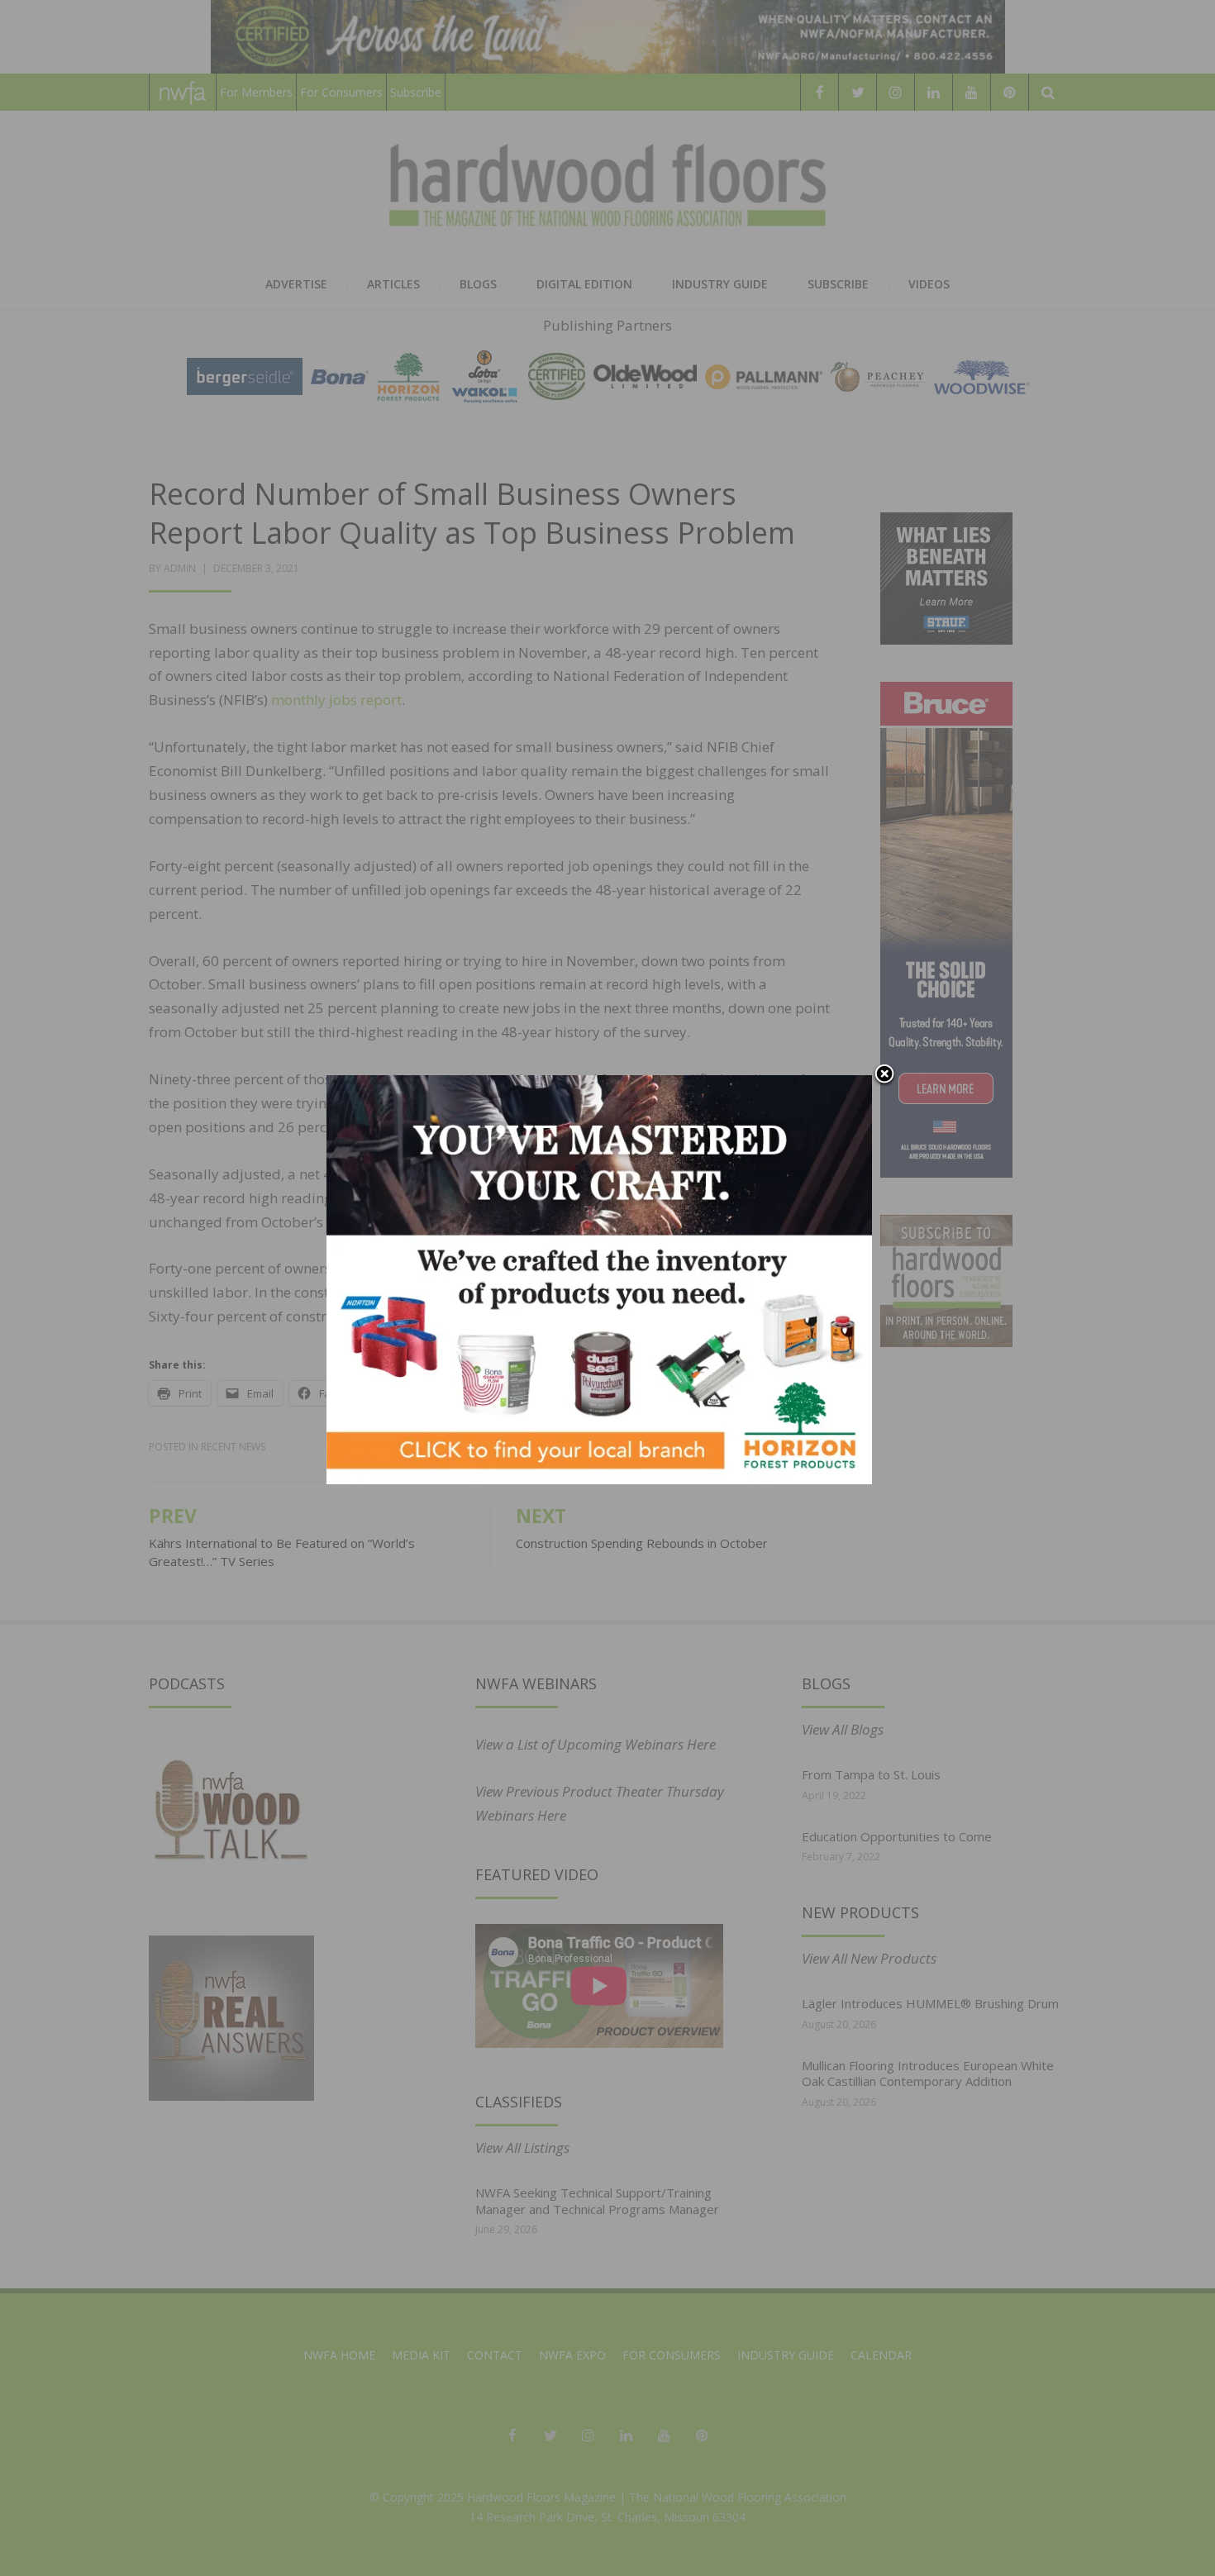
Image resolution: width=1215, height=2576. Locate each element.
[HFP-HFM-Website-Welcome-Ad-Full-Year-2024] (599, 1278)
